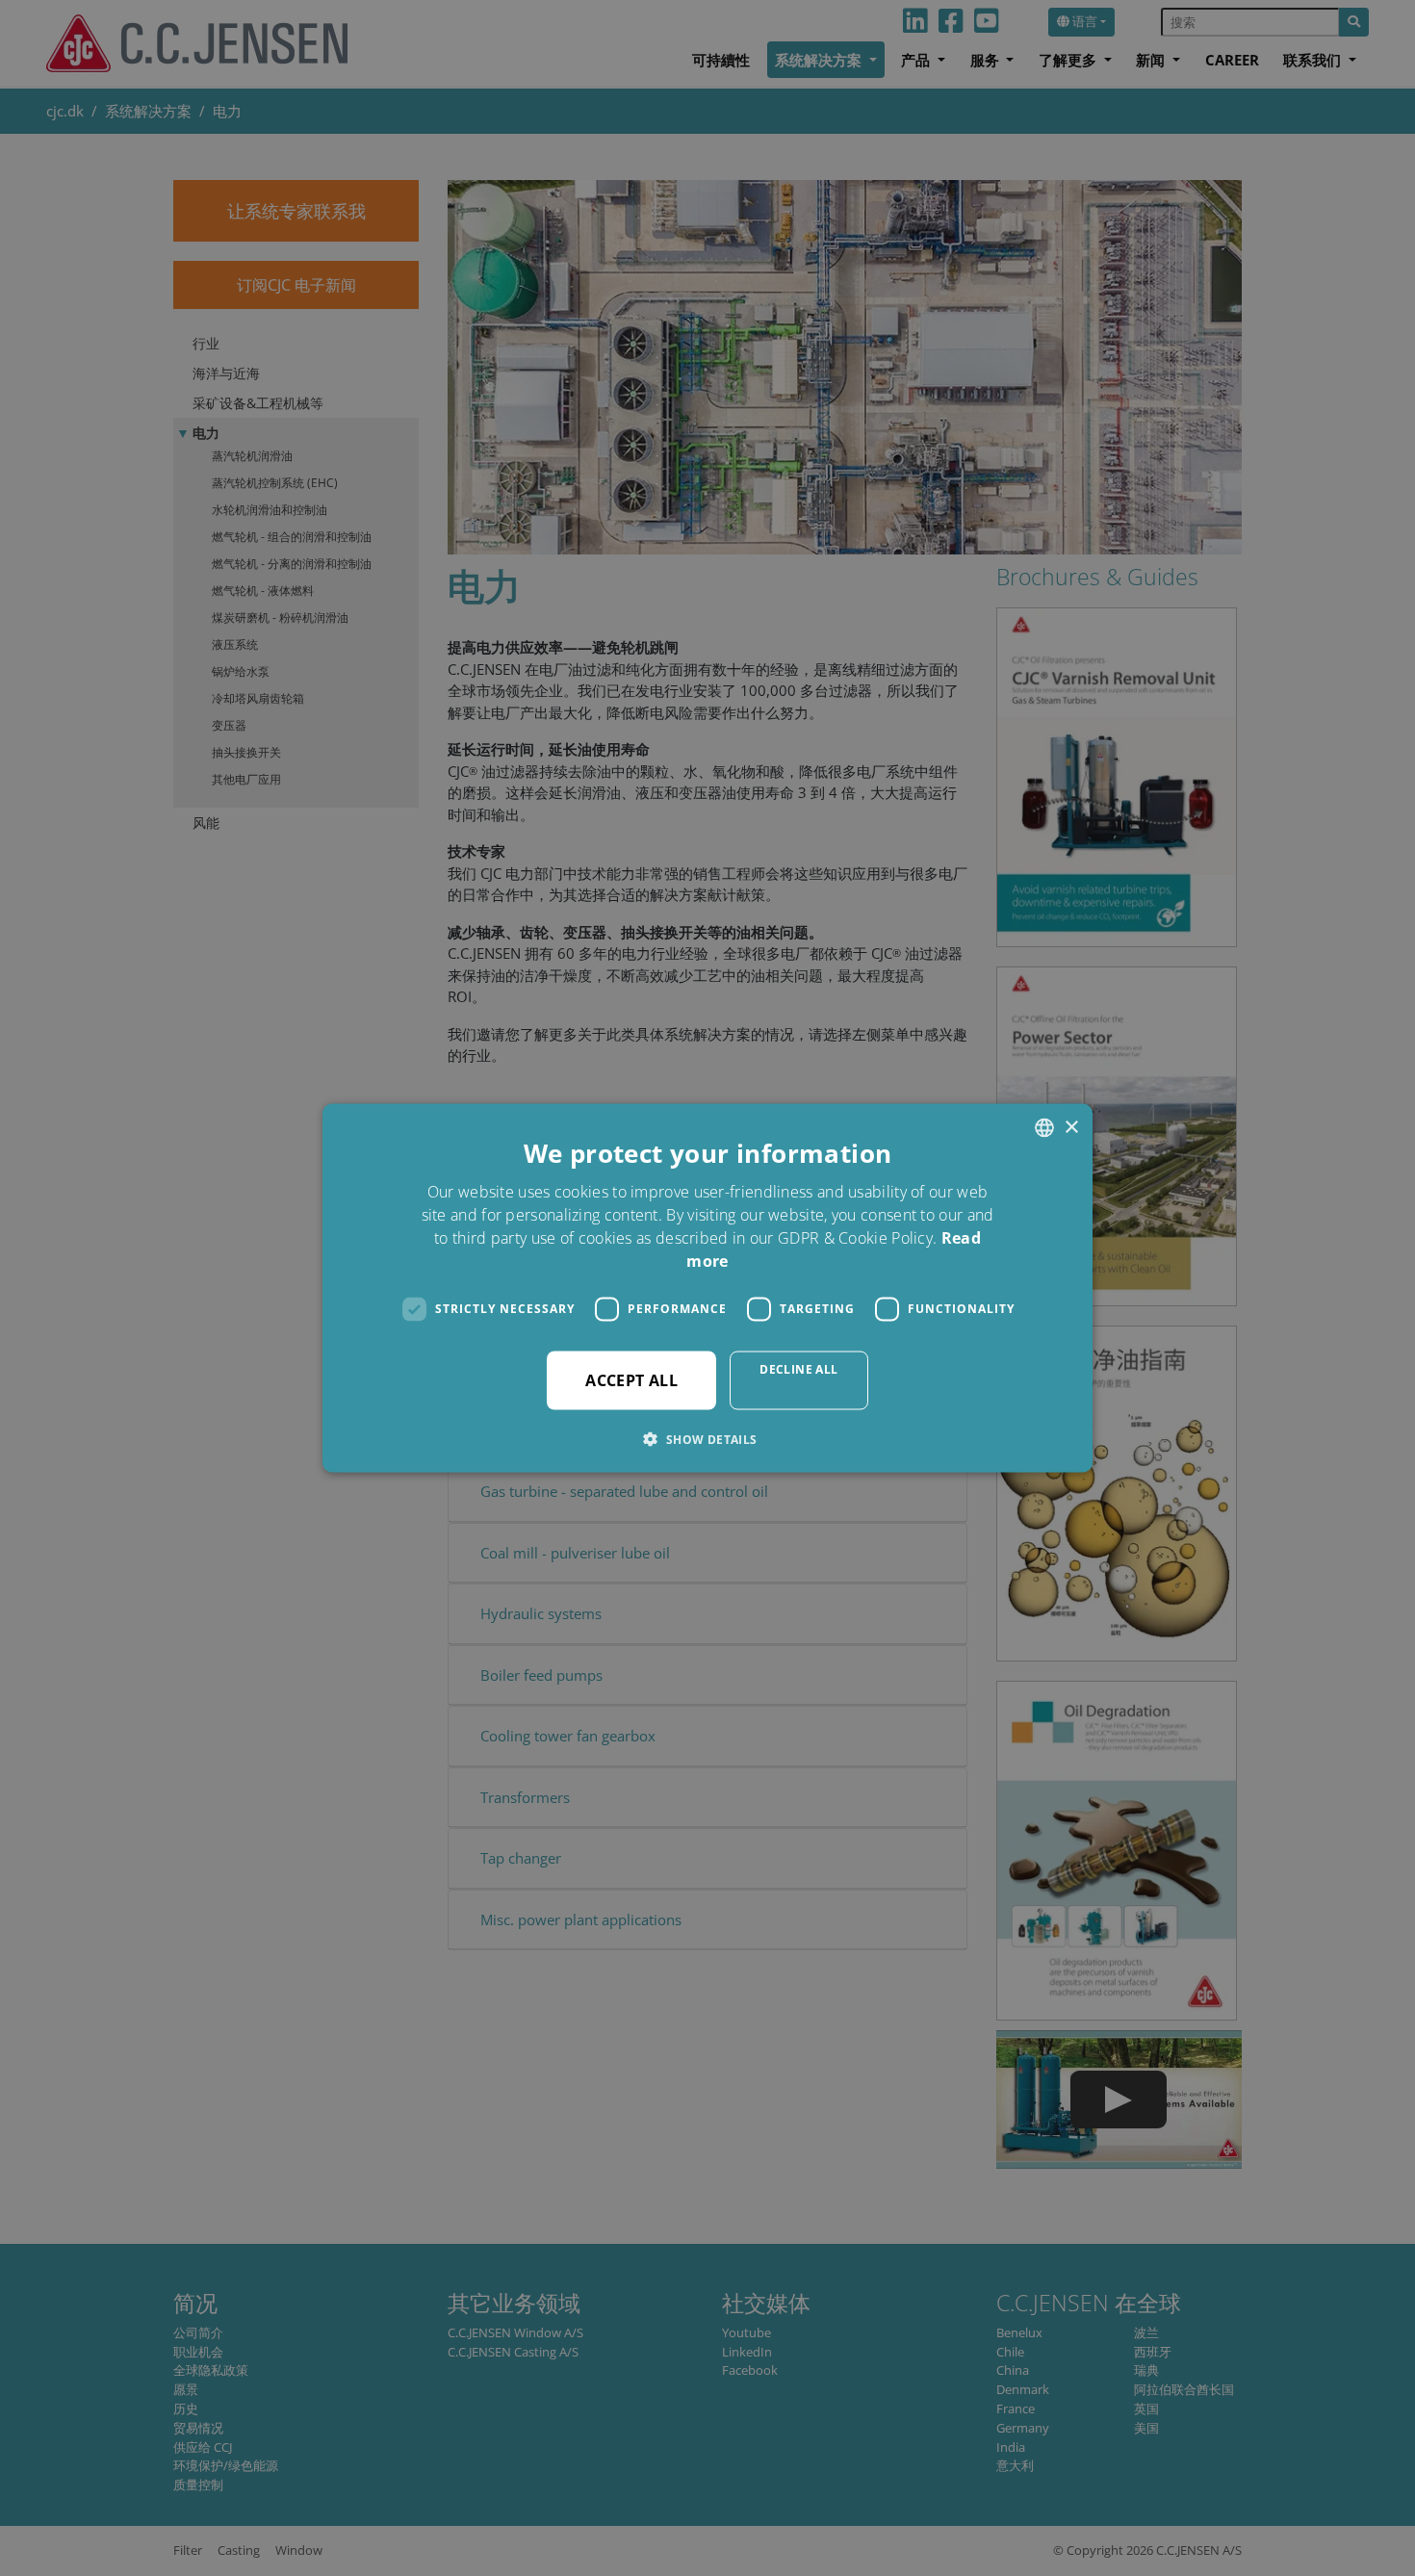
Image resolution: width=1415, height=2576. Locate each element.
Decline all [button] (798, 1368)
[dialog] (707, 1288)
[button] (707, 1438)
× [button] (1071, 1127)
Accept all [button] (631, 1379)
